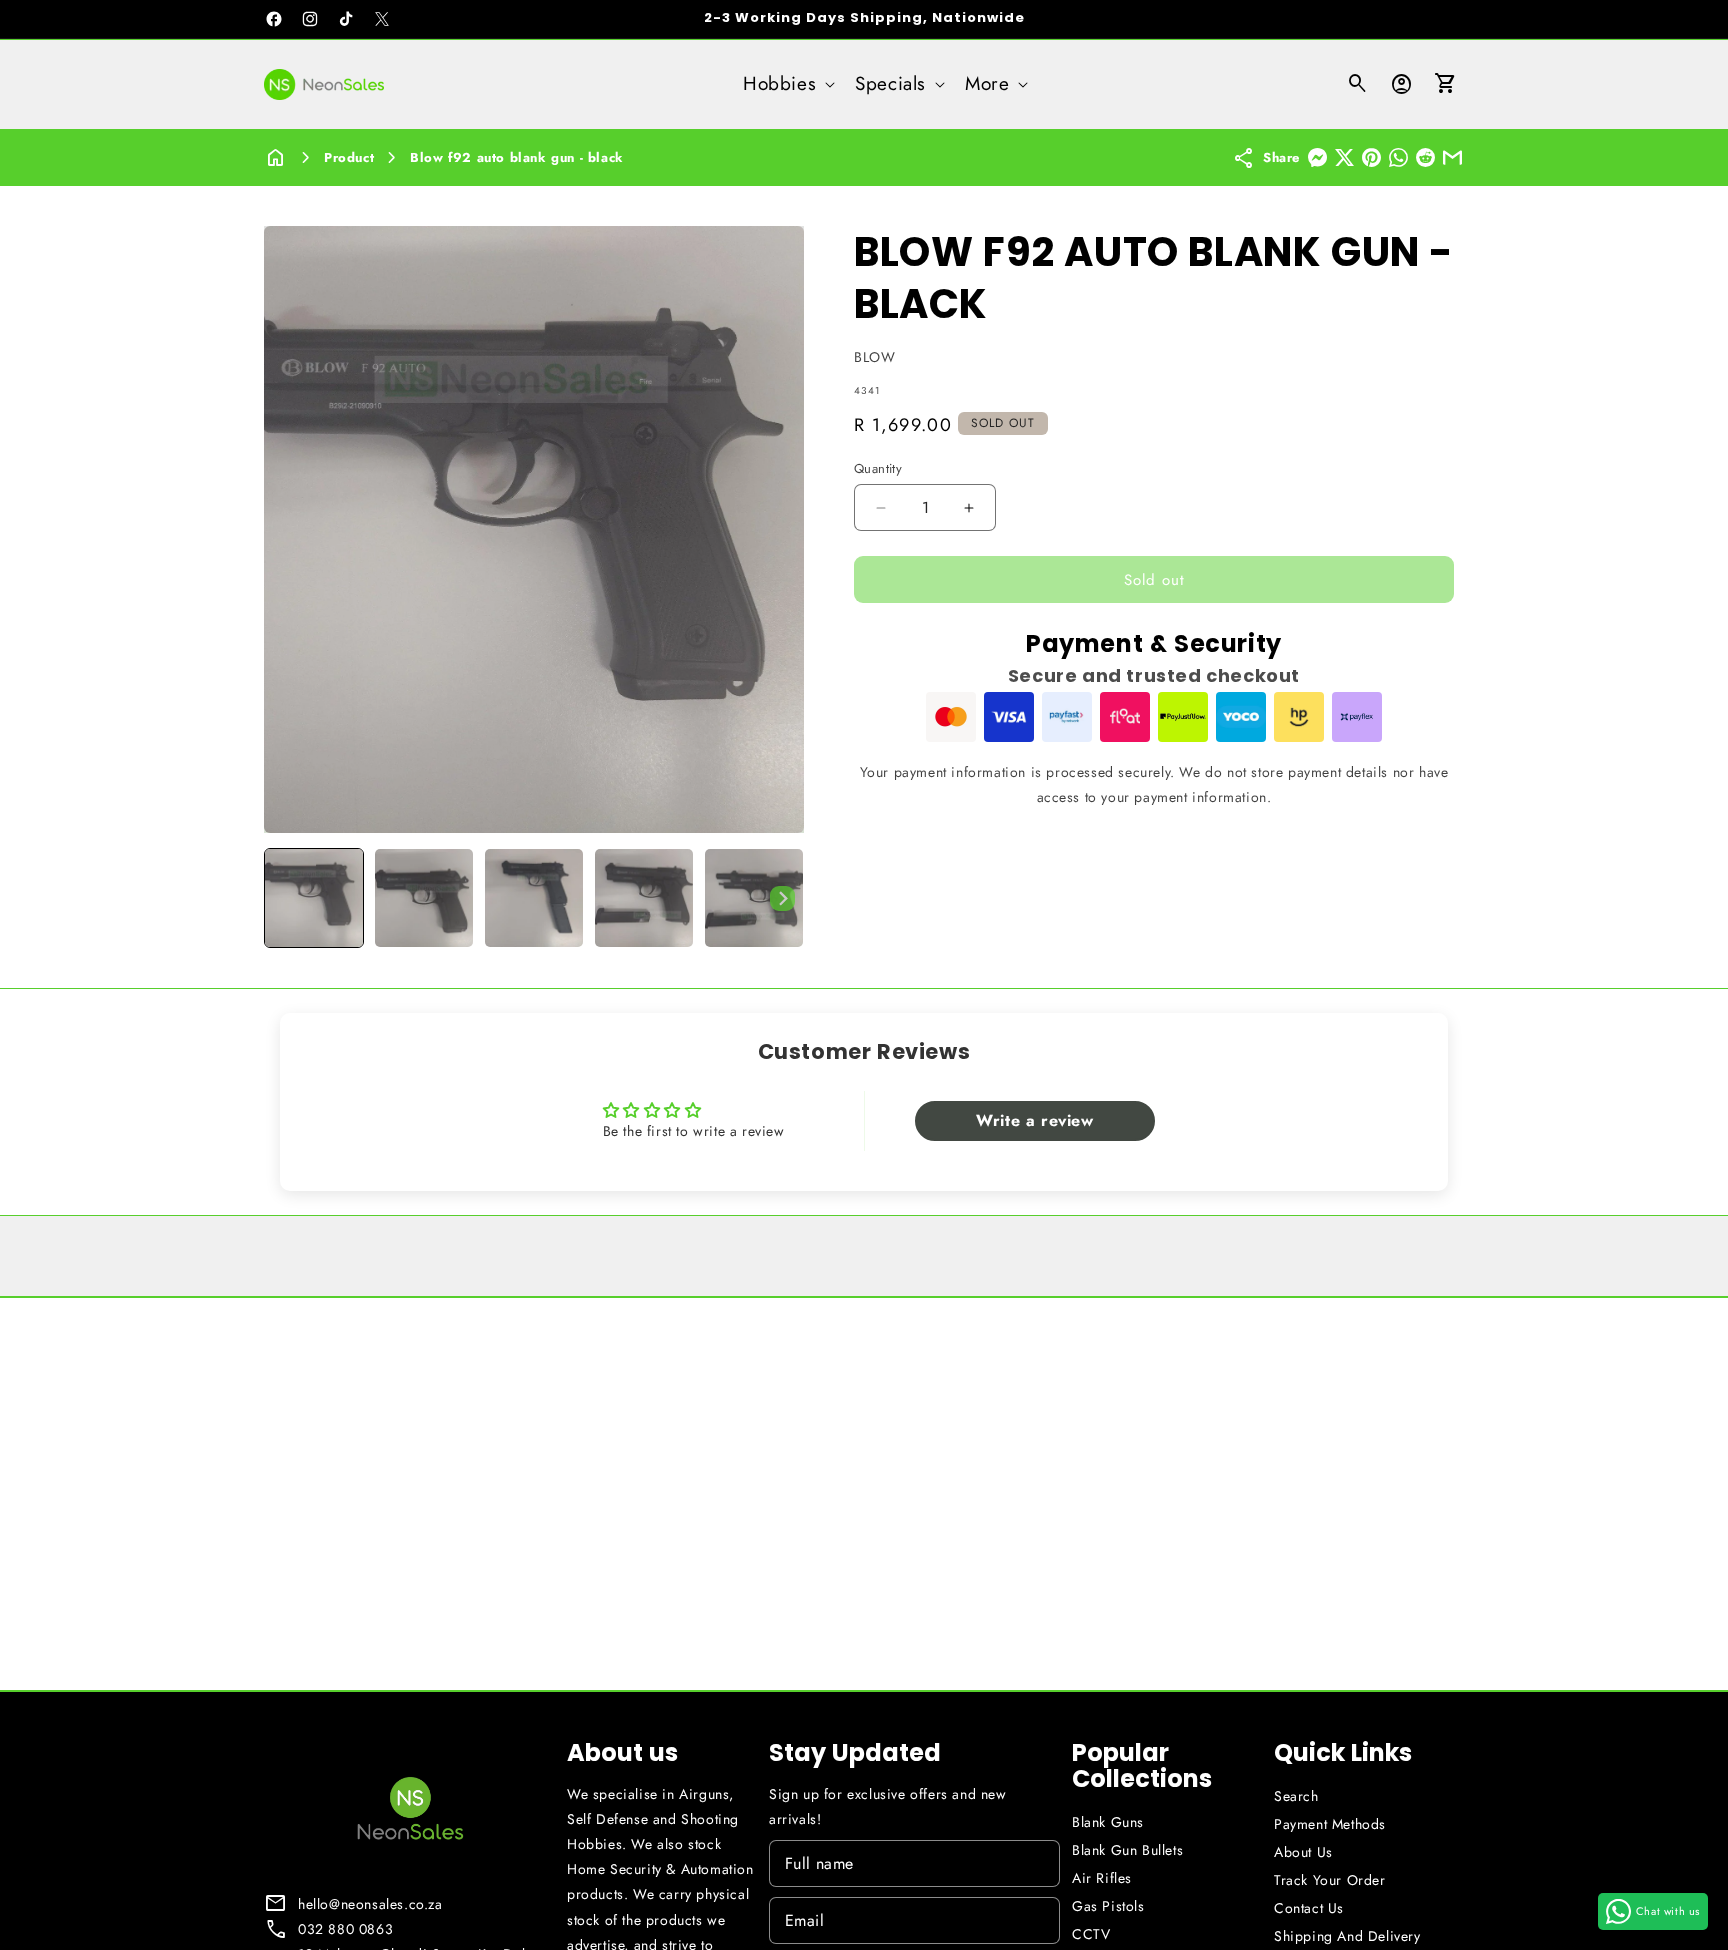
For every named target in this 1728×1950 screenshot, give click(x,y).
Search (1296, 1796)
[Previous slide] (286, 898)
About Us (1303, 1852)
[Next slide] (782, 898)
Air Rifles (1102, 1878)
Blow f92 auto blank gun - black (517, 157)
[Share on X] (1344, 157)
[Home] (276, 157)
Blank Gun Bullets (1127, 1850)
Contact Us (1309, 1908)
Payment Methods (1330, 1824)
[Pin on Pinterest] (1371, 157)
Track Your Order (1330, 1880)
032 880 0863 (345, 1929)
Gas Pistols (1108, 1906)
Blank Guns (1108, 1822)
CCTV (1091, 1934)
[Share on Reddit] (1425, 157)
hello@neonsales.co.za (370, 1904)
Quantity (878, 468)
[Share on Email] (1452, 157)
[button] (787, 84)
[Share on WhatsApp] (1398, 157)
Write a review (1034, 1120)
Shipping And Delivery (1347, 1936)
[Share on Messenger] (1317, 157)
